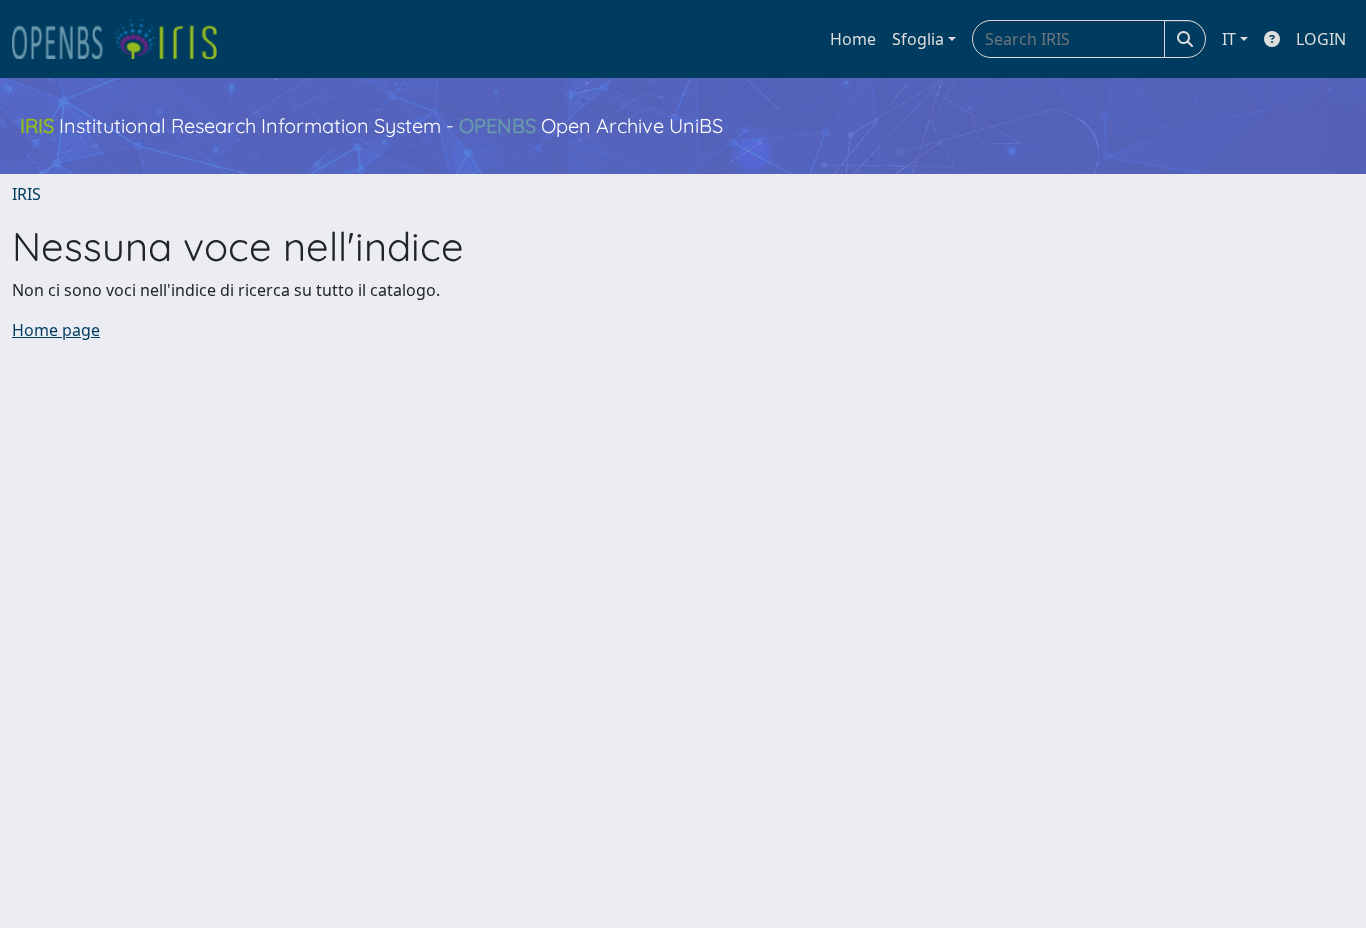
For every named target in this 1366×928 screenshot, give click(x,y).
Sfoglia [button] (918, 39)
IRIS (26, 194)
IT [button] (1229, 39)
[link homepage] (123, 39)
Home (853, 39)
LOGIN (1321, 39)
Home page (56, 330)
